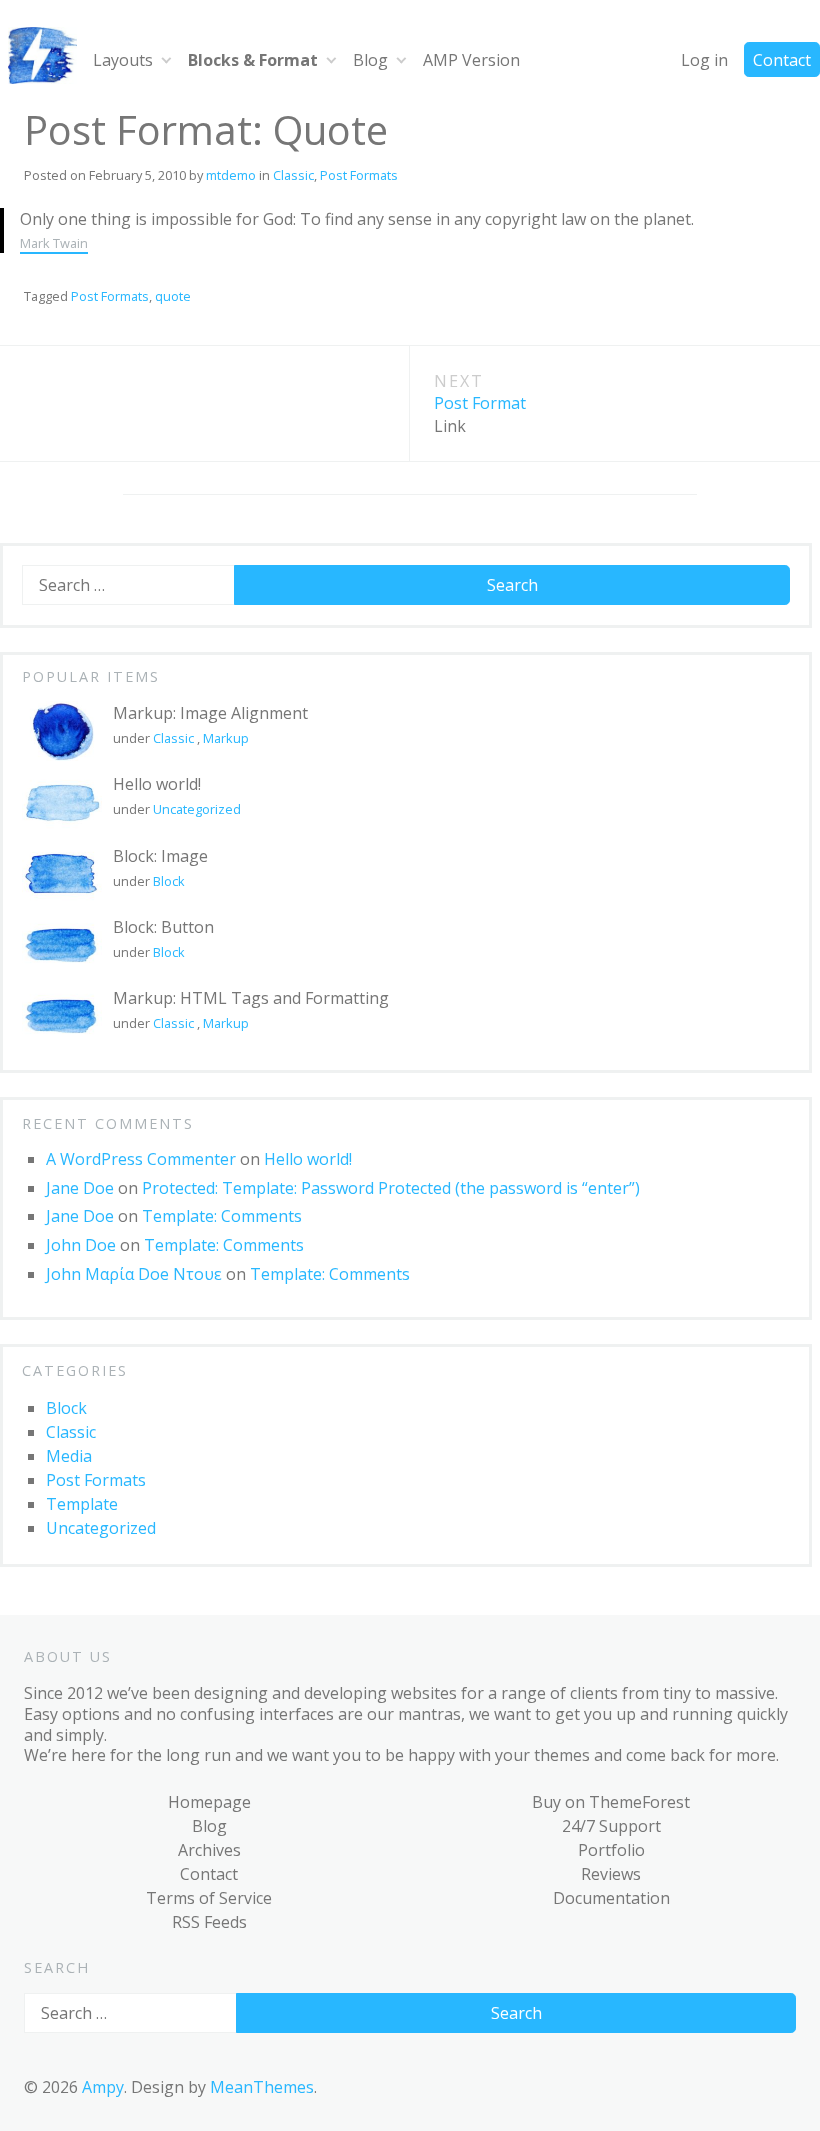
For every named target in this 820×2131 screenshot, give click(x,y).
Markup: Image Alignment (210, 713)
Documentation (611, 1898)
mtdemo (231, 175)
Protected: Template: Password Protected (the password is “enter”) (391, 1188)
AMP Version (471, 60)
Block (169, 881)
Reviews (611, 1874)
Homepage (209, 1802)
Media (69, 1456)
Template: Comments (222, 1216)
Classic (293, 175)
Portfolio (611, 1850)
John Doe (81, 1245)
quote (173, 296)
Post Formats (359, 175)
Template (82, 1504)
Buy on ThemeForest (611, 1802)
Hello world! (157, 784)
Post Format (480, 403)
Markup (226, 738)
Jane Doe (80, 1188)
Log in (704, 60)
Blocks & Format (253, 60)
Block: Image (160, 856)
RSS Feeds (209, 1922)
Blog (370, 60)
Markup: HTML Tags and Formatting (251, 998)
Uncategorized (197, 809)
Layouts (123, 60)
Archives (209, 1850)
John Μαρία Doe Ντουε (134, 1274)
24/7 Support (611, 1826)
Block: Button (163, 927)
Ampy (103, 2087)
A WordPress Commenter (141, 1159)
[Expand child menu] (166, 59)
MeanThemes (262, 2087)
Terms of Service (209, 1898)
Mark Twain (54, 243)
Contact (782, 60)
